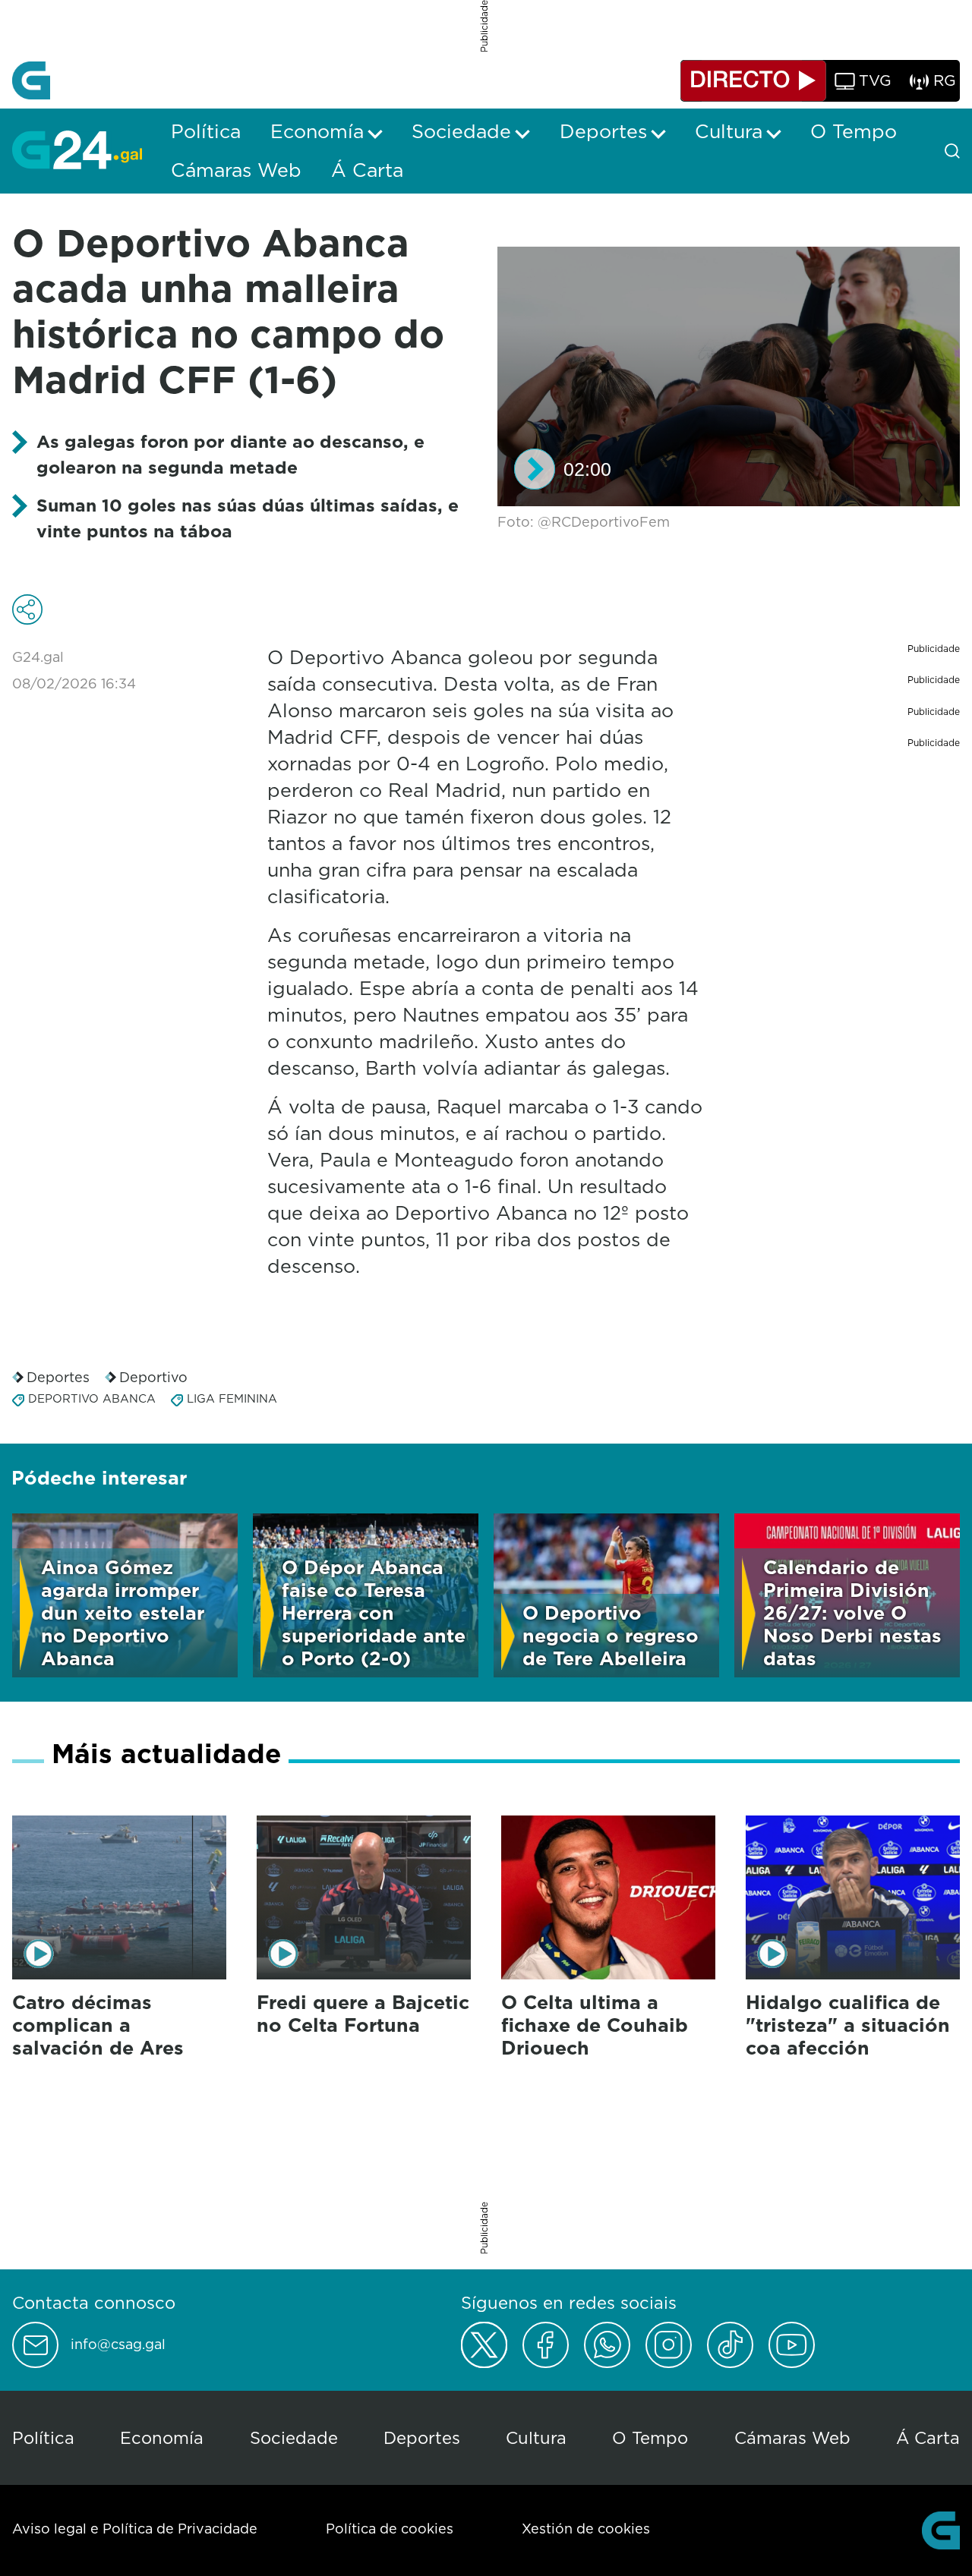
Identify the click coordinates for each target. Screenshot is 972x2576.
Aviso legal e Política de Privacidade (135, 2529)
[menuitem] (206, 131)
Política (43, 2437)
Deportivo (153, 1377)
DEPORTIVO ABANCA (92, 1398)
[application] (729, 377)
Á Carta (928, 2437)
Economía (162, 2437)
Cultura (536, 2437)
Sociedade (294, 2437)
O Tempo (650, 2437)
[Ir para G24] (77, 150)
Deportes (58, 1377)
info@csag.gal (118, 2345)
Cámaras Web (792, 2437)
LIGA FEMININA (232, 1398)
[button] (535, 469)
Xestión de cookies (586, 2529)
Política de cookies (390, 2529)
